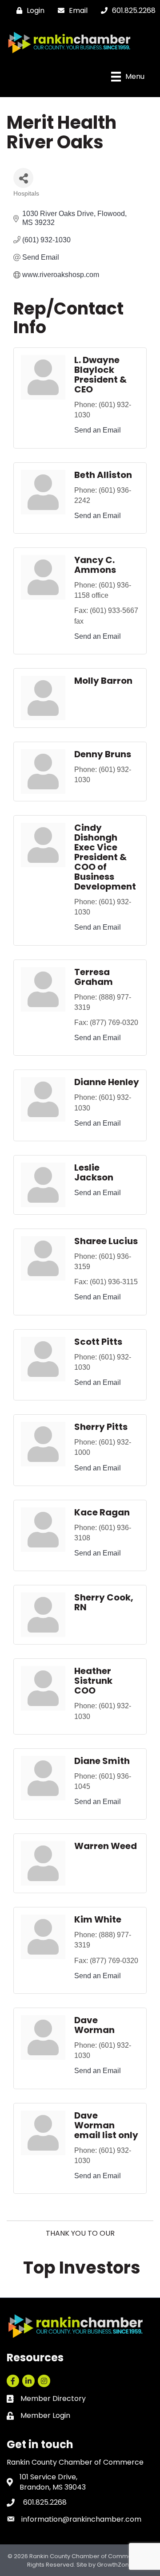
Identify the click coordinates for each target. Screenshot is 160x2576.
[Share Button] (23, 178)
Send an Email (98, 430)
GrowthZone (115, 2565)
